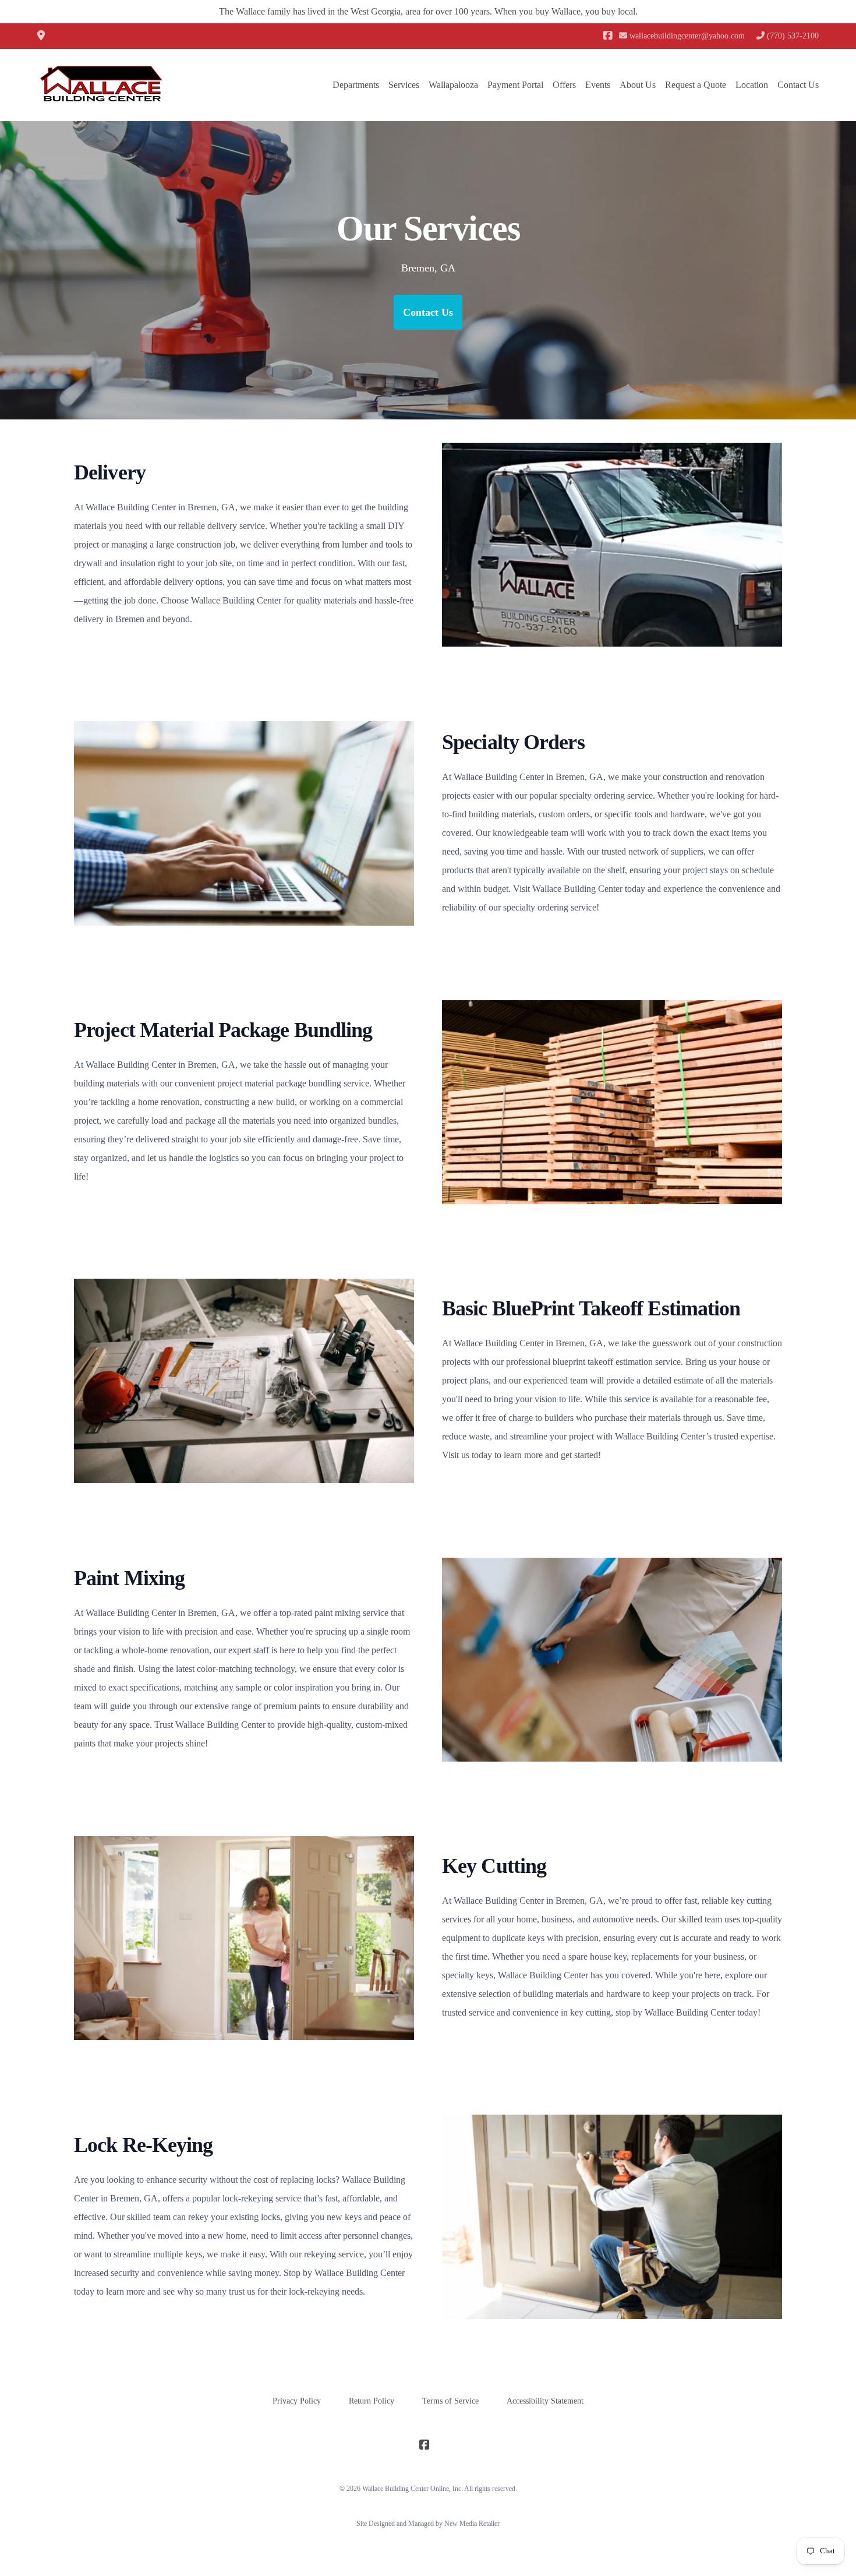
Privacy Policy (297, 2401)
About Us (638, 85)
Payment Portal (515, 85)
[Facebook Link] (608, 36)
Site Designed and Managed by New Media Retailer (428, 2524)
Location (752, 85)
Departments (356, 85)
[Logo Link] (101, 85)
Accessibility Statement (545, 2401)
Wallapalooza (453, 85)
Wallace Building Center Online (406, 2489)
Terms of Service (450, 2401)
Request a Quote (696, 85)
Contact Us (798, 85)
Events (598, 85)
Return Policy (372, 2401)
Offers (564, 85)
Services (404, 85)
